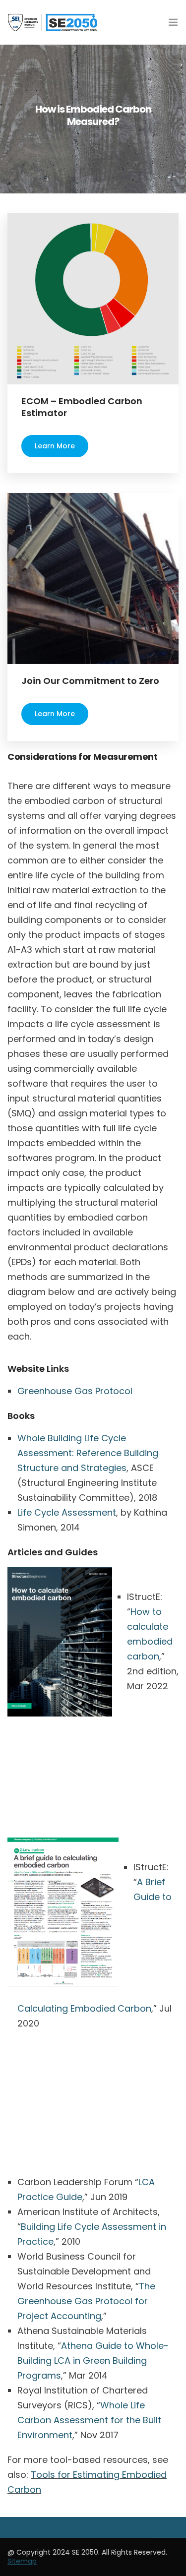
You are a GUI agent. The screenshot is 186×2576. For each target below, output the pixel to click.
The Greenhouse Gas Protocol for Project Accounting (86, 2301)
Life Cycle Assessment (67, 1512)
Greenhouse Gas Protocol (75, 1391)
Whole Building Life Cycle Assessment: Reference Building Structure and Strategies (88, 1453)
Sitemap (22, 2561)
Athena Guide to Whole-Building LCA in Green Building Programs (93, 2361)
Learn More (55, 446)
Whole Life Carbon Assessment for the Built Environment (89, 2420)
